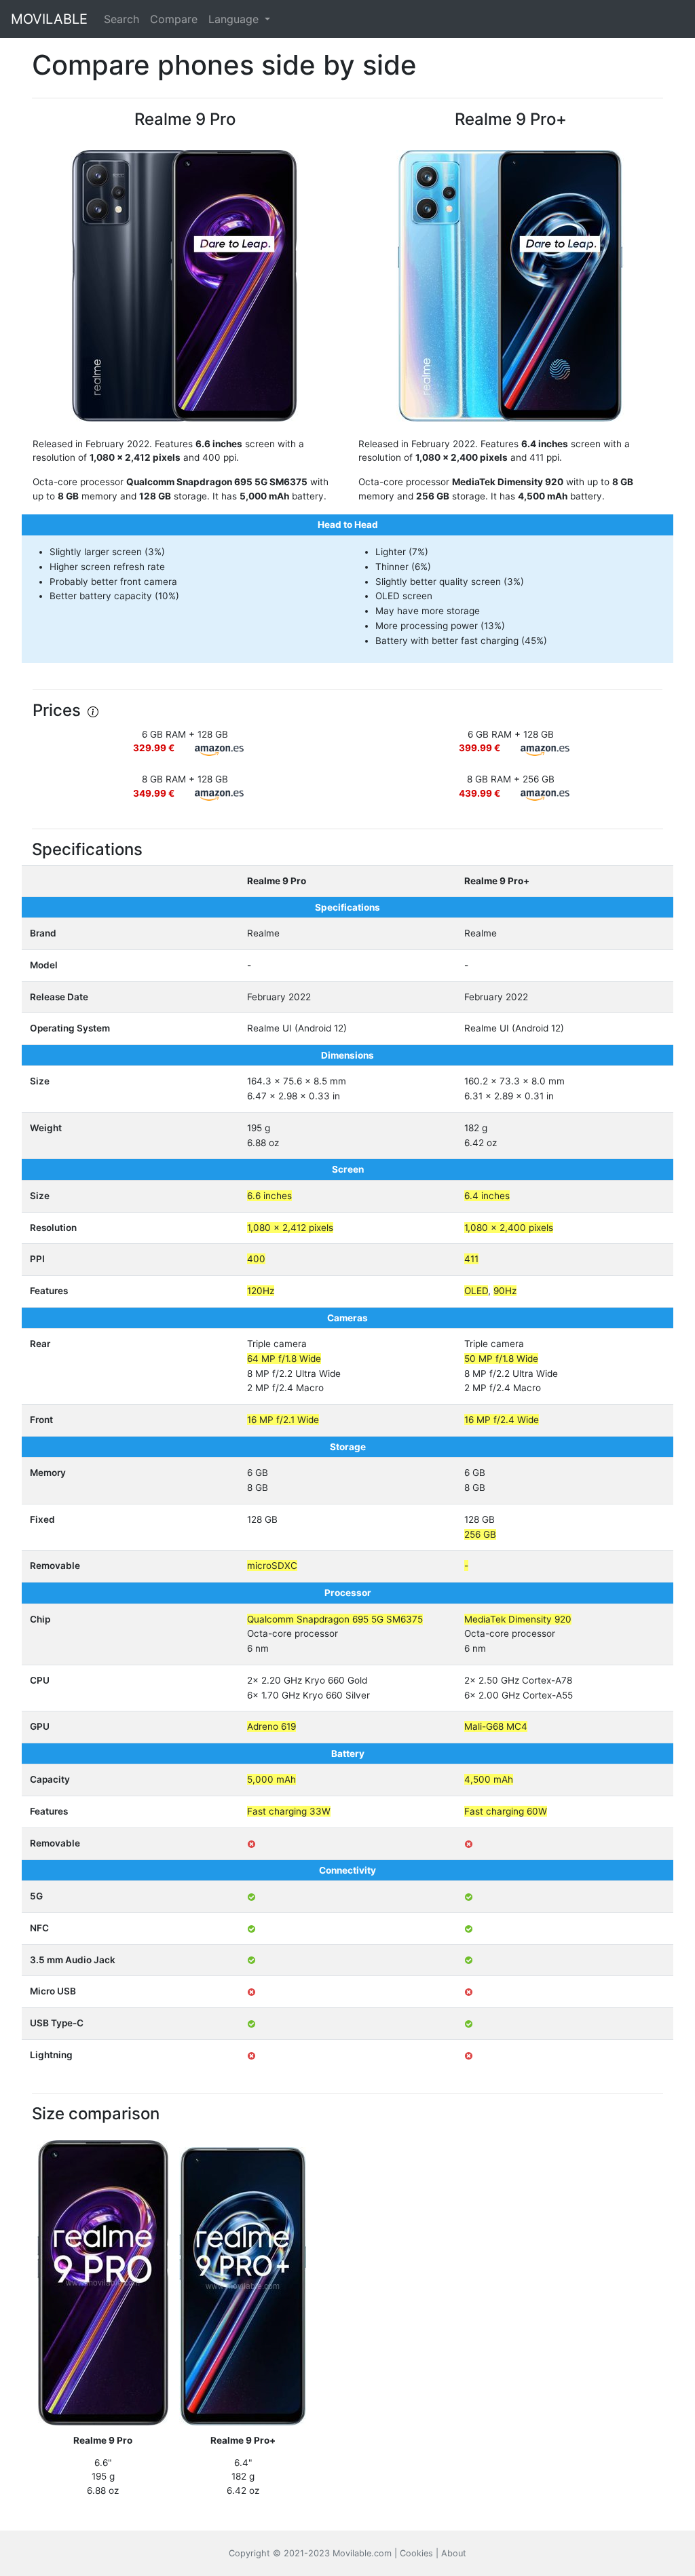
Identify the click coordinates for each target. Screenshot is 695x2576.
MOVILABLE (49, 19)
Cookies (416, 2553)
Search (121, 19)
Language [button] (235, 19)
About (454, 2553)
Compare (174, 19)
